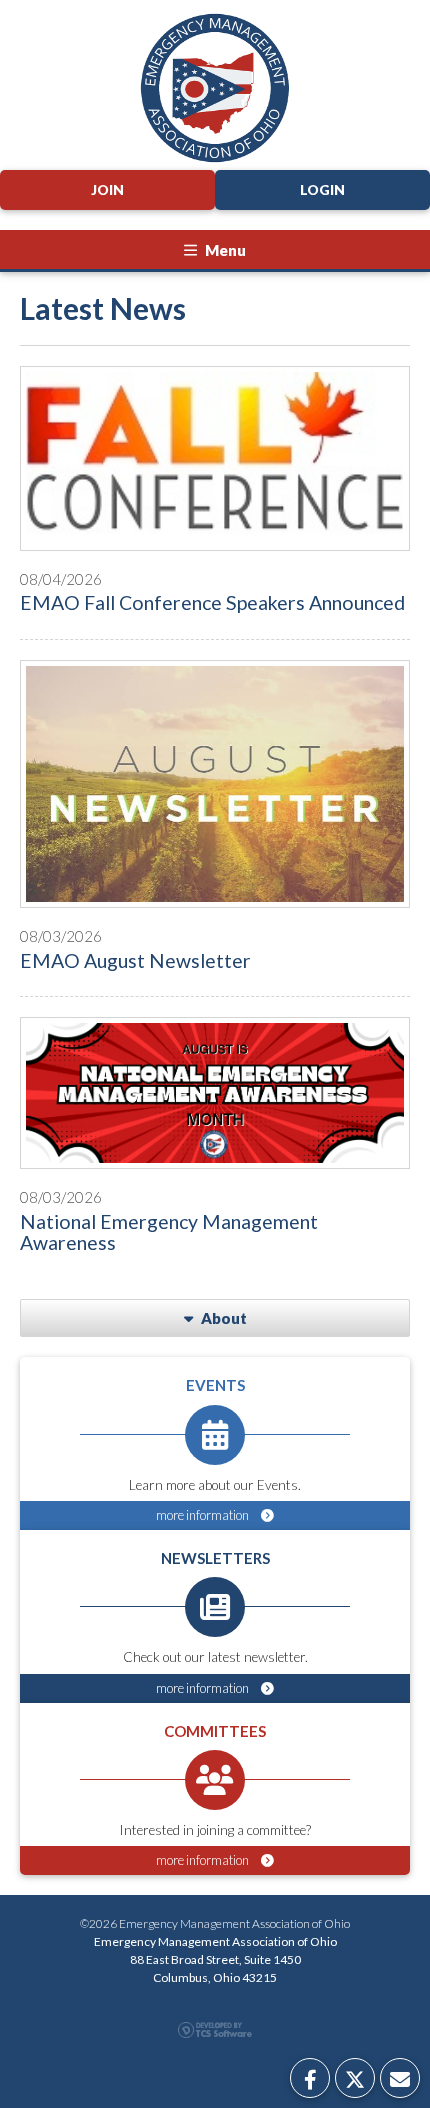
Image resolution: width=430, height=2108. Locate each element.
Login (322, 190)
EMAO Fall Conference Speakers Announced (212, 602)
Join (107, 190)
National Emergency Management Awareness (169, 1232)
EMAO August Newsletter (135, 960)
